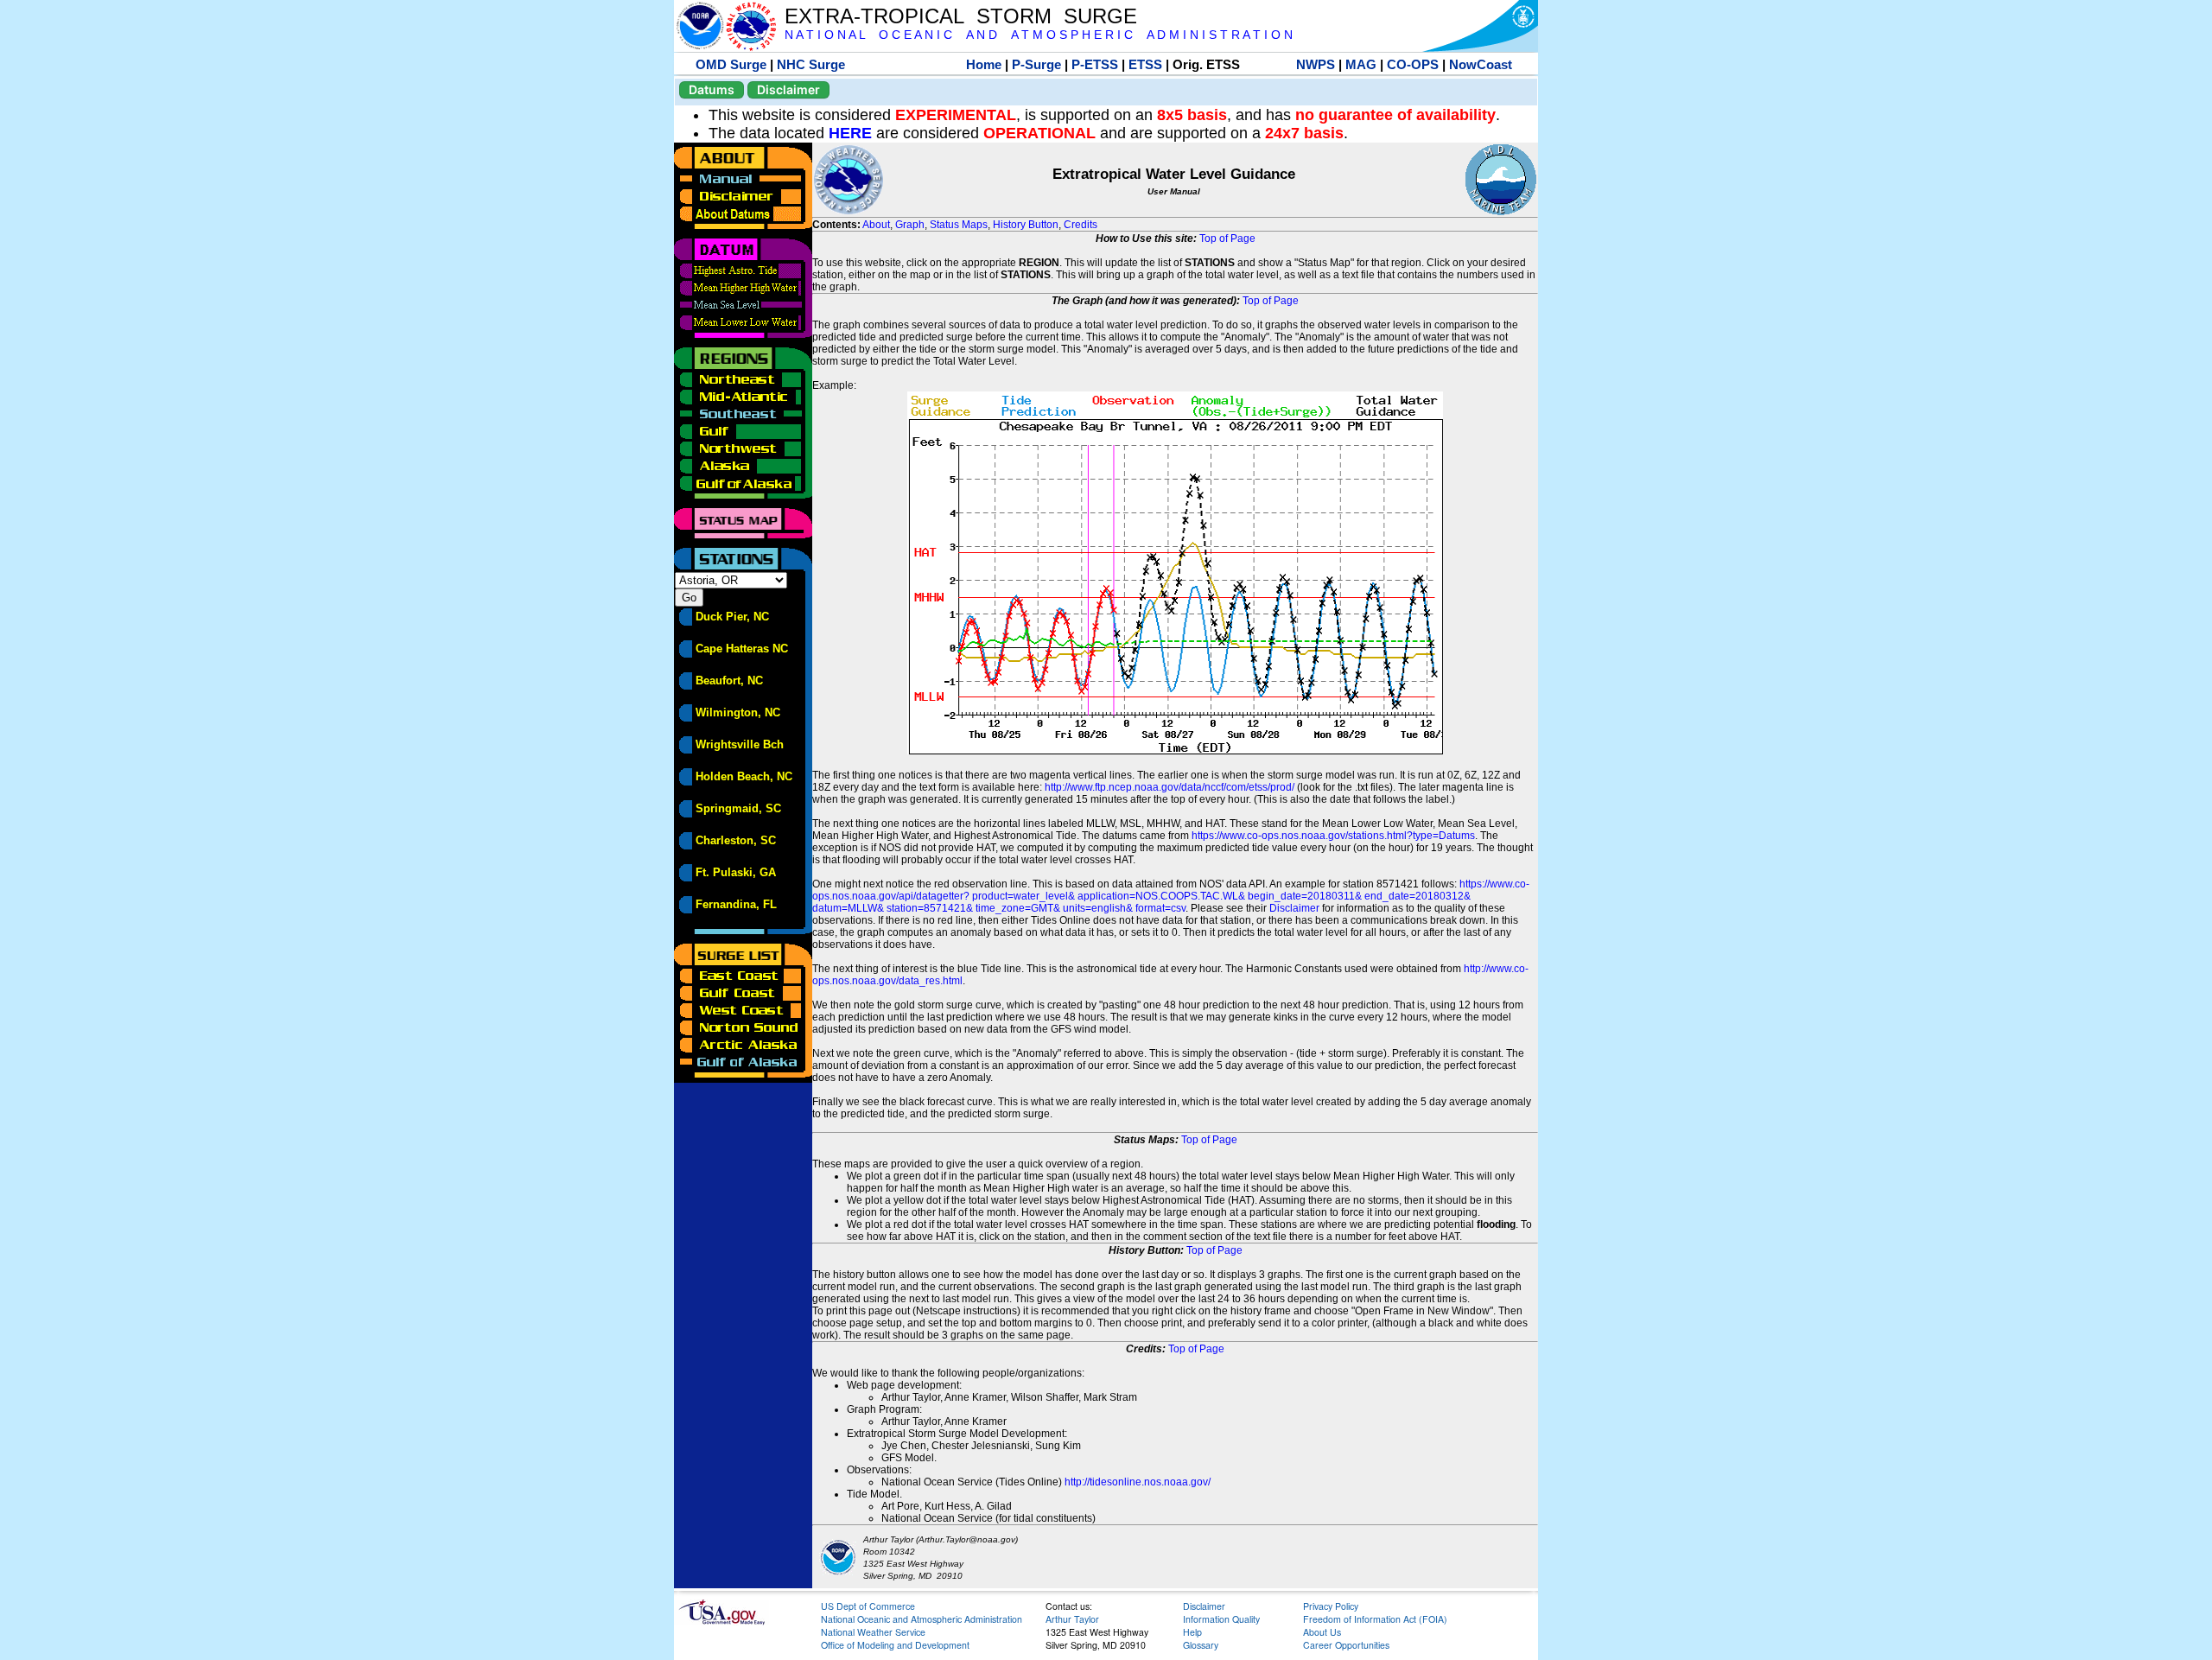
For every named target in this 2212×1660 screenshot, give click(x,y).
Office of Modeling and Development (895, 1645)
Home (984, 64)
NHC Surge (811, 64)
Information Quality (1221, 1619)
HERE (850, 133)
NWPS (1316, 64)
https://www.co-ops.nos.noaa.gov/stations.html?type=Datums (1333, 836)
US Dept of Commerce (868, 1606)
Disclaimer (788, 89)
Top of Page (1227, 239)
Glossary (1201, 1645)
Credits (1081, 225)
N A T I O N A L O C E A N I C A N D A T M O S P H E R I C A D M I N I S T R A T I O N (1039, 35)
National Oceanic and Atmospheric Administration (922, 1619)
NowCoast (1481, 64)
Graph (910, 225)
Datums (712, 89)
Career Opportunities (1346, 1645)
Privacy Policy (1331, 1606)
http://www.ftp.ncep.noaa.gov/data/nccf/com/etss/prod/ (1170, 787)
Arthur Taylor (1072, 1619)
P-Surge (1036, 64)
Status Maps (959, 225)
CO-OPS (1413, 64)
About (876, 225)
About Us (1322, 1632)
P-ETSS (1095, 64)
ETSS (1145, 64)
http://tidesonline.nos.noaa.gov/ (1138, 1482)
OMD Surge (731, 64)
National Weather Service (873, 1632)
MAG (1361, 64)
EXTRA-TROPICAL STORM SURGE (961, 16)
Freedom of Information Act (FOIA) (1375, 1619)
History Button (1026, 225)
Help (1192, 1632)
